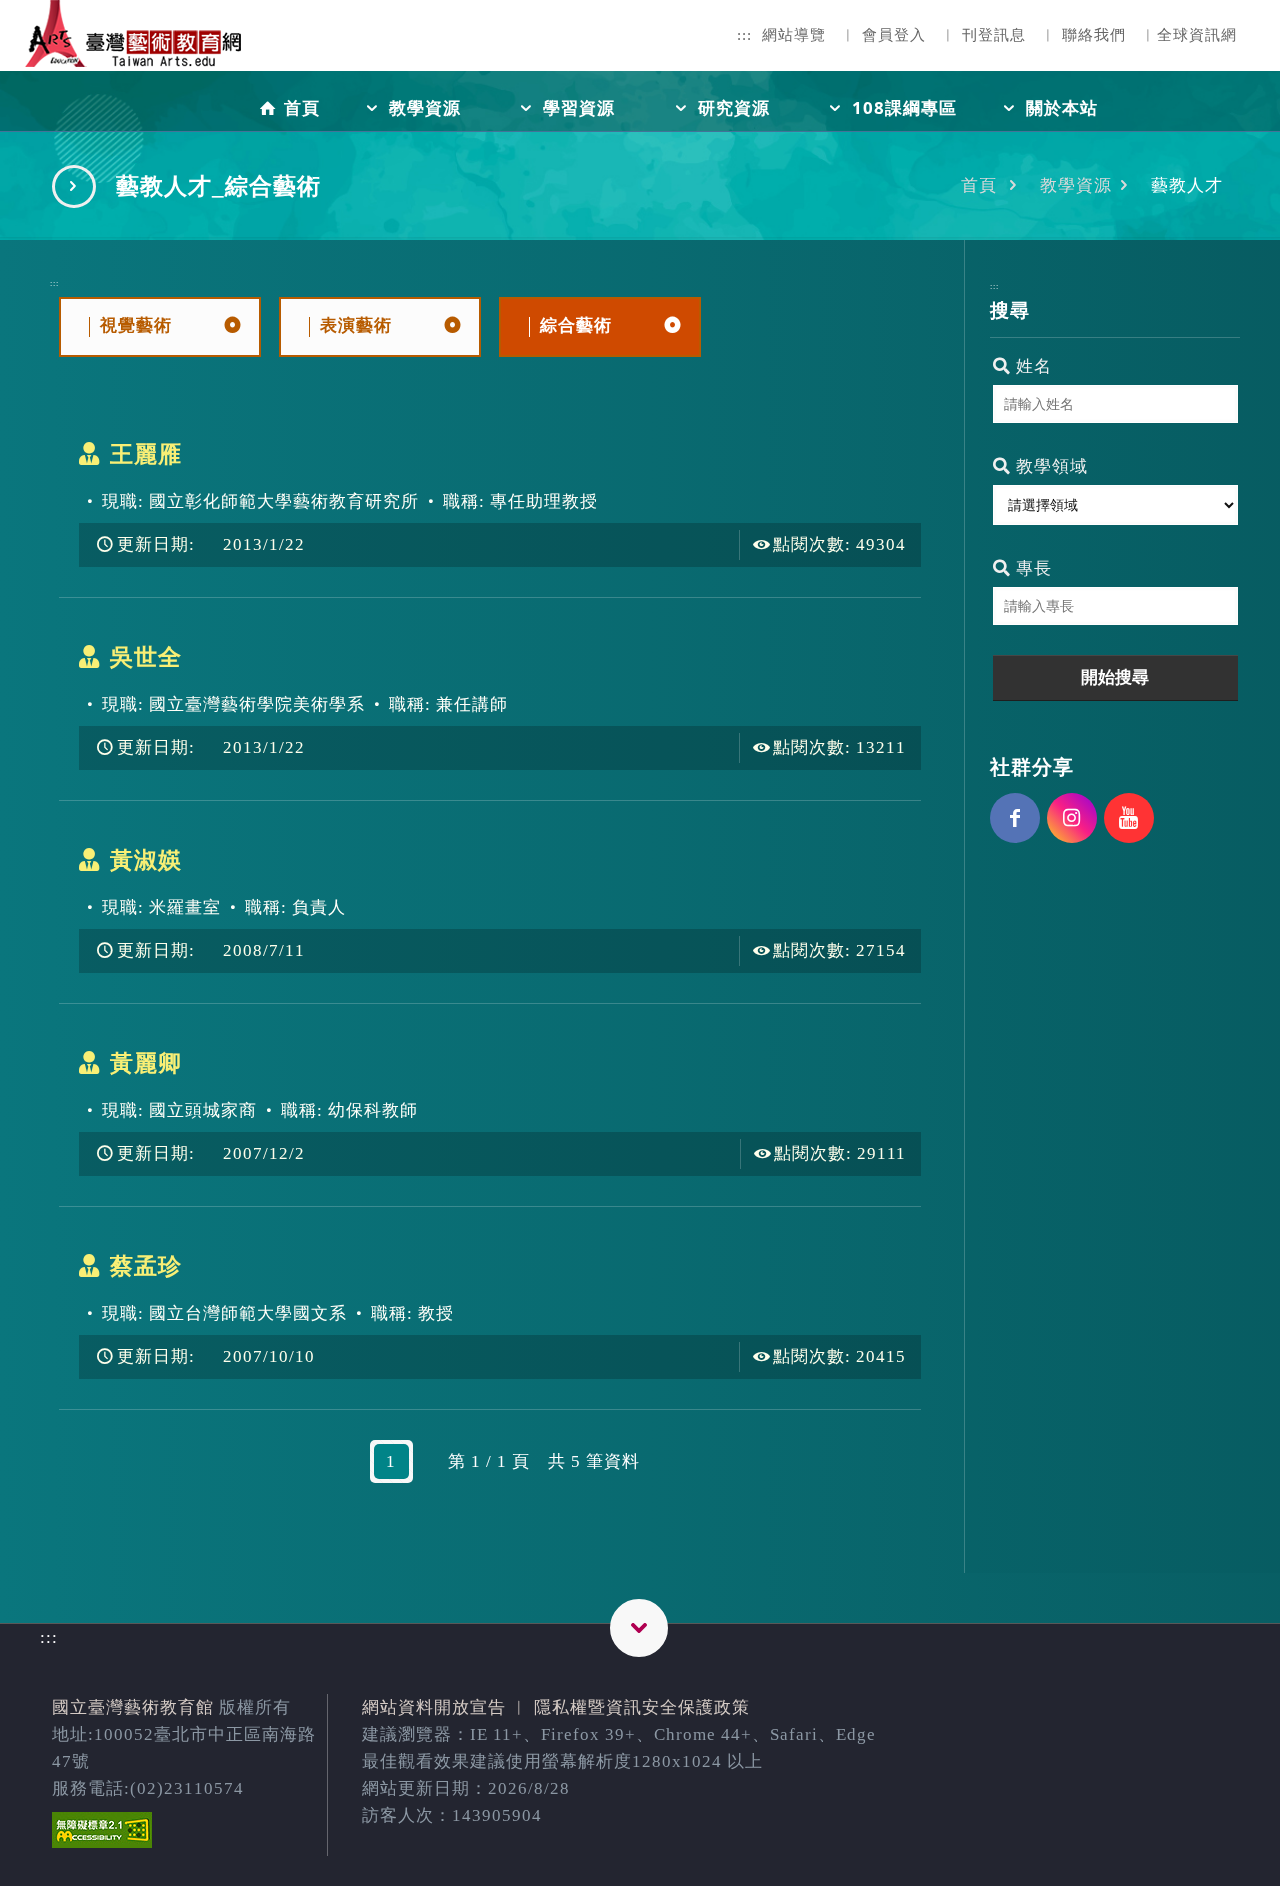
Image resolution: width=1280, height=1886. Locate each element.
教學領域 (1049, 466)
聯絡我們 (1094, 35)
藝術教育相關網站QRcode (639, 1628)
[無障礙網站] (102, 1842)
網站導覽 (794, 35)
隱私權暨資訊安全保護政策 (642, 1707)
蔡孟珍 (146, 1266)
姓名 (1031, 366)
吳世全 (146, 657)
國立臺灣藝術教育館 (133, 1707)
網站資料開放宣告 (434, 1707)
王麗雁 (146, 454)
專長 (1031, 568)
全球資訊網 (1197, 35)
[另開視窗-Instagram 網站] (1072, 818)
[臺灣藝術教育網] (135, 50)
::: (744, 35)
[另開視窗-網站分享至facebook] (1015, 818)
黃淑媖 (146, 860)
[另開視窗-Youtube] (1129, 818)
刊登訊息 (994, 35)
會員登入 (894, 35)
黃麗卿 (146, 1063)
